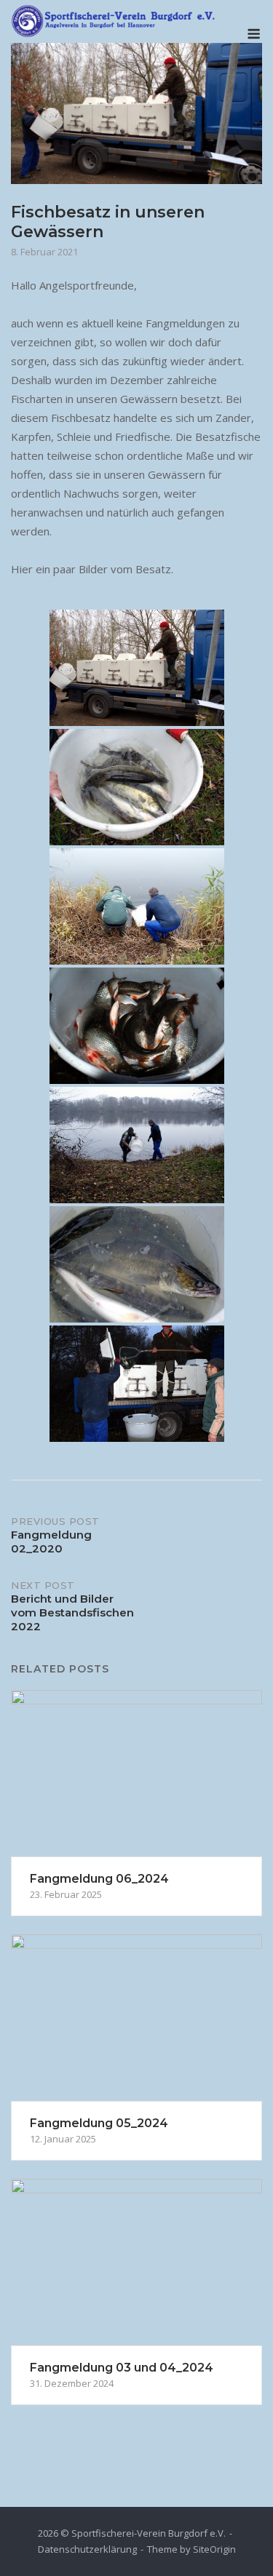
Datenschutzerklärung (87, 2549)
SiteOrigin (214, 2549)
